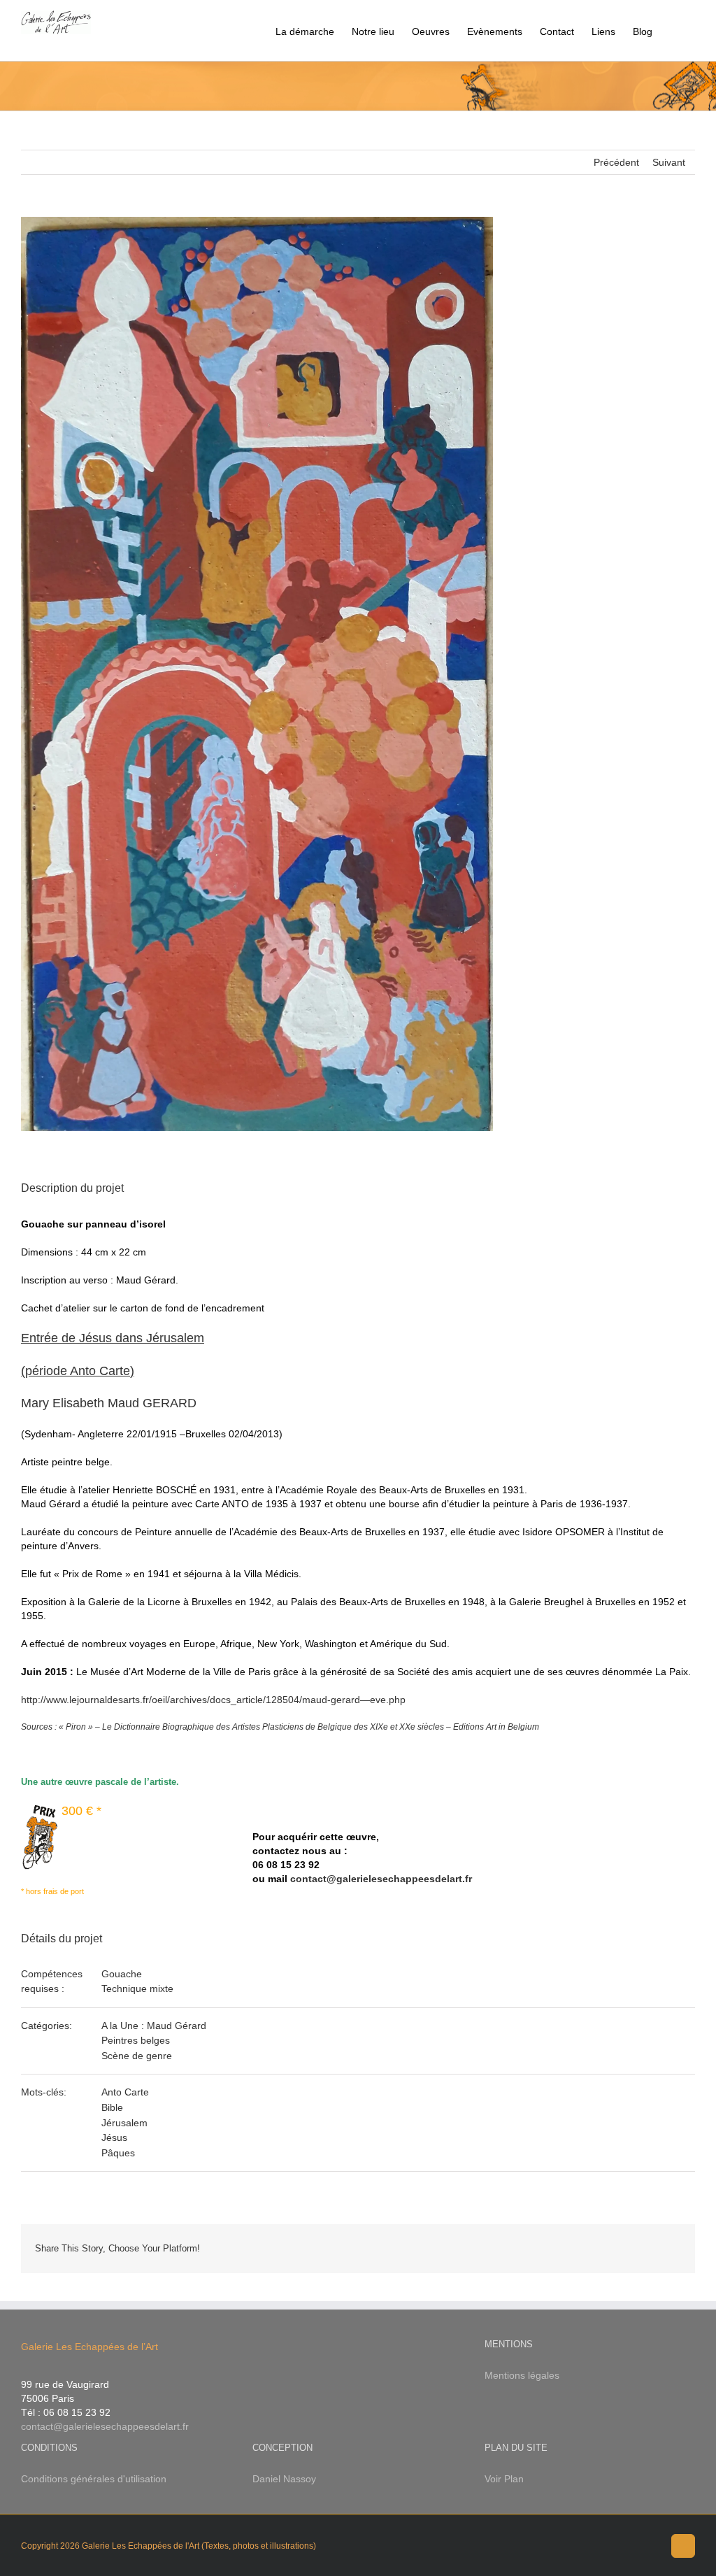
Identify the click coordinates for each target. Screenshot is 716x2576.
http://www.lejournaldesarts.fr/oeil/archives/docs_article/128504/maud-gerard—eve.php (213, 1700)
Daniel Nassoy (284, 2479)
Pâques (118, 2153)
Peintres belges (136, 2040)
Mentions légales (522, 2375)
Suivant (669, 162)
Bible (112, 2107)
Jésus (114, 2137)
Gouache (122, 1974)
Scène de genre (137, 2056)
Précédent (616, 162)
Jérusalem (124, 2123)
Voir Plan (504, 2479)
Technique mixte (137, 1988)
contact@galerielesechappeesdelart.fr (381, 1879)
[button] (674, 30)
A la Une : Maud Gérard (154, 2026)
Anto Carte (125, 2092)
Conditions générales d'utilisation (94, 2479)
